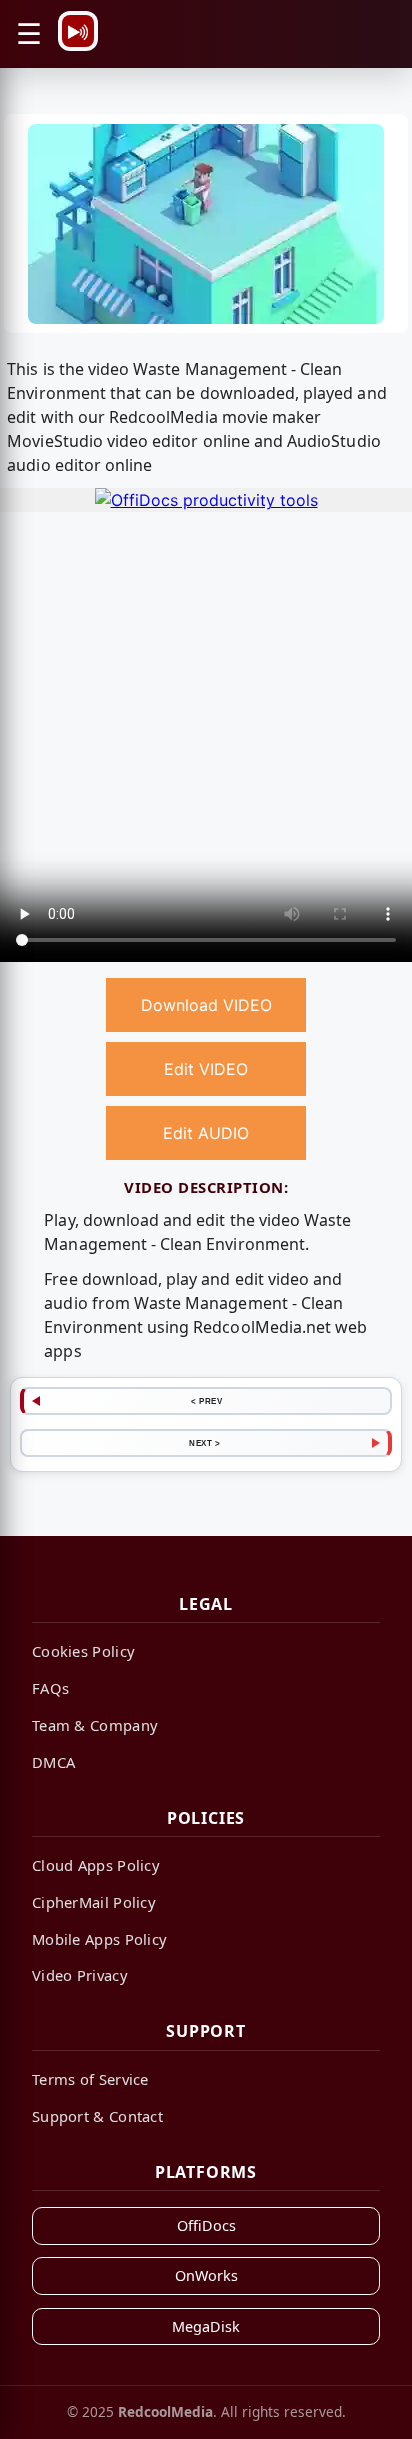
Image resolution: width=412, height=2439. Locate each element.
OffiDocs (206, 2225)
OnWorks (206, 2275)
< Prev (206, 1401)
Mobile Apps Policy (99, 1939)
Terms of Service (90, 2079)
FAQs (50, 1688)
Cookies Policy (83, 1651)
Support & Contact (97, 2116)
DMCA (53, 1762)
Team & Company (95, 1725)
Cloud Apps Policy (96, 1865)
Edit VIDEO (206, 1069)
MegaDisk (206, 2326)
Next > (204, 1443)
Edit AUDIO (206, 1133)
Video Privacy (80, 1975)
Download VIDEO (206, 1005)
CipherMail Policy (94, 1902)
